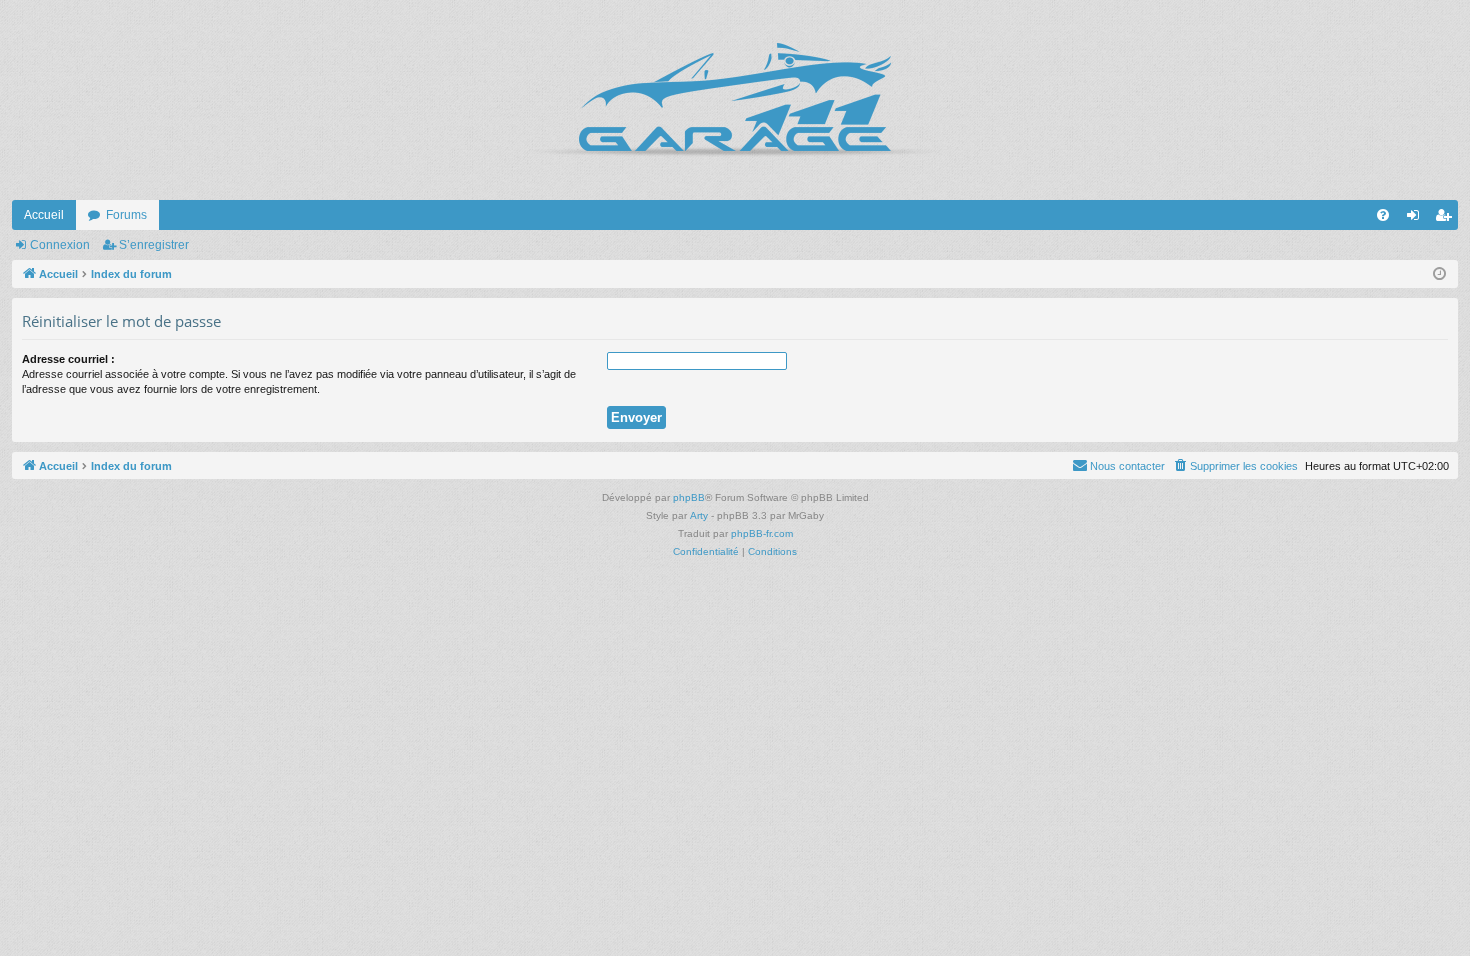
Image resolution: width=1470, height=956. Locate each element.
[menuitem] (1383, 215)
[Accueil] (735, 100)
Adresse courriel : (68, 359)
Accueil (44, 215)
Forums (126, 215)
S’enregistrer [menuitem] (1447, 219)
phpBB (689, 497)
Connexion (60, 245)
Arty (699, 515)
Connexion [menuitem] (1417, 219)
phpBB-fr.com (762, 533)
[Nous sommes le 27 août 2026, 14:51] (1439, 274)
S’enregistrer (154, 245)
